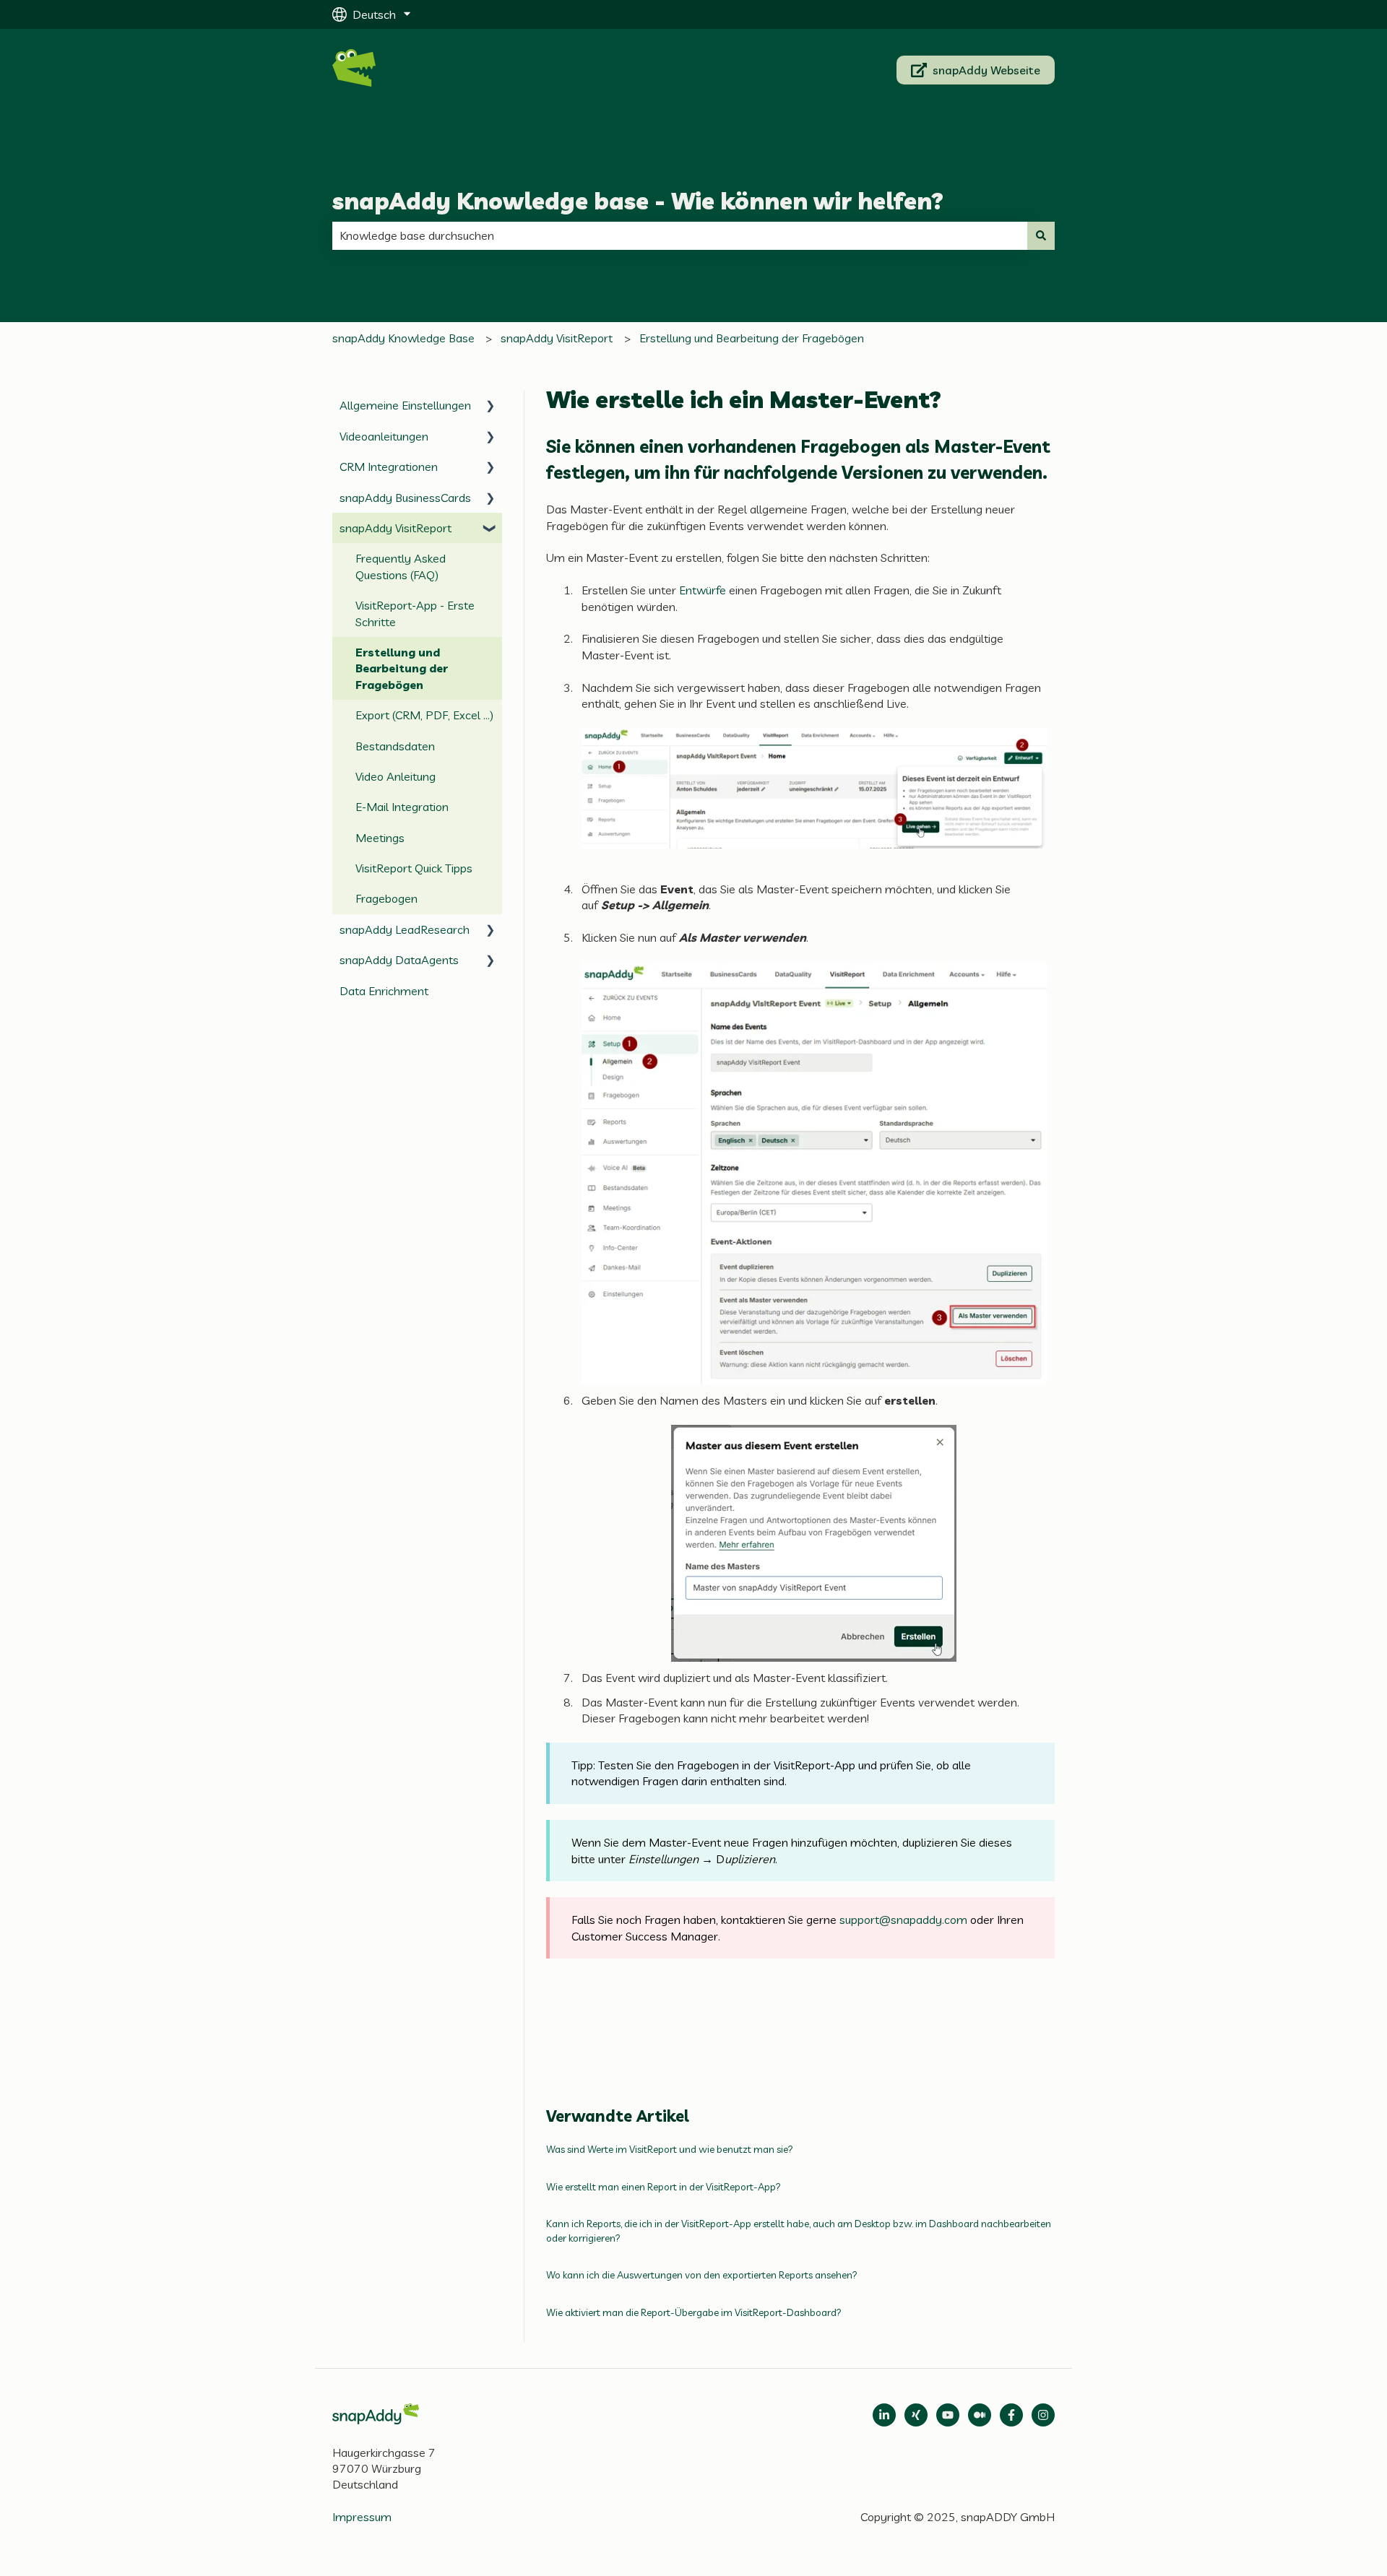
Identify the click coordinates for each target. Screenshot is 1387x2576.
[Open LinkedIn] (884, 2415)
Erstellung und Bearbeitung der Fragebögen (752, 338)
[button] (491, 406)
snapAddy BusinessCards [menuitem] (405, 498)
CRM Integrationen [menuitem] (389, 467)
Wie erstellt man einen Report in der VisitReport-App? (664, 2187)
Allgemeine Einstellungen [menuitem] (405, 405)
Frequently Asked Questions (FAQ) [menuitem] (401, 566)
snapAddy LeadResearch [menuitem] (405, 929)
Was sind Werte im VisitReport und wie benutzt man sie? (670, 2149)
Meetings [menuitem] (380, 838)
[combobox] (680, 235)
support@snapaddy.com (903, 1920)
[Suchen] (1041, 235)
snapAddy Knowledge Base (403, 338)
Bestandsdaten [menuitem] (395, 746)
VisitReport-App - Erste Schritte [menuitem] (415, 613)
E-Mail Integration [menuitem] (402, 807)
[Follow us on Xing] (916, 2415)
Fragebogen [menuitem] (386, 898)
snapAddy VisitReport (557, 338)
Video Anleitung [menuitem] (396, 776)
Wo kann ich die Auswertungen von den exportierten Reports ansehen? (702, 2275)
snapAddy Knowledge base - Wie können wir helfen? (638, 201)
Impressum (362, 2517)
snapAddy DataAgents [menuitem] (399, 960)
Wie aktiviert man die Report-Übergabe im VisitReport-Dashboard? (694, 2312)
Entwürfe (703, 590)
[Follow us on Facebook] (1011, 2415)
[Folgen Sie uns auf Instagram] (1043, 2415)
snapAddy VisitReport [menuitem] (396, 528)
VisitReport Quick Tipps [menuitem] (414, 868)
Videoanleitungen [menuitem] (384, 436)
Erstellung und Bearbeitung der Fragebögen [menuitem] (402, 668)
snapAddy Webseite (986, 70)
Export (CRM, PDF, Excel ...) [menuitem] (424, 715)
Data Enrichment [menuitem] (384, 991)
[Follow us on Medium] (948, 2415)
